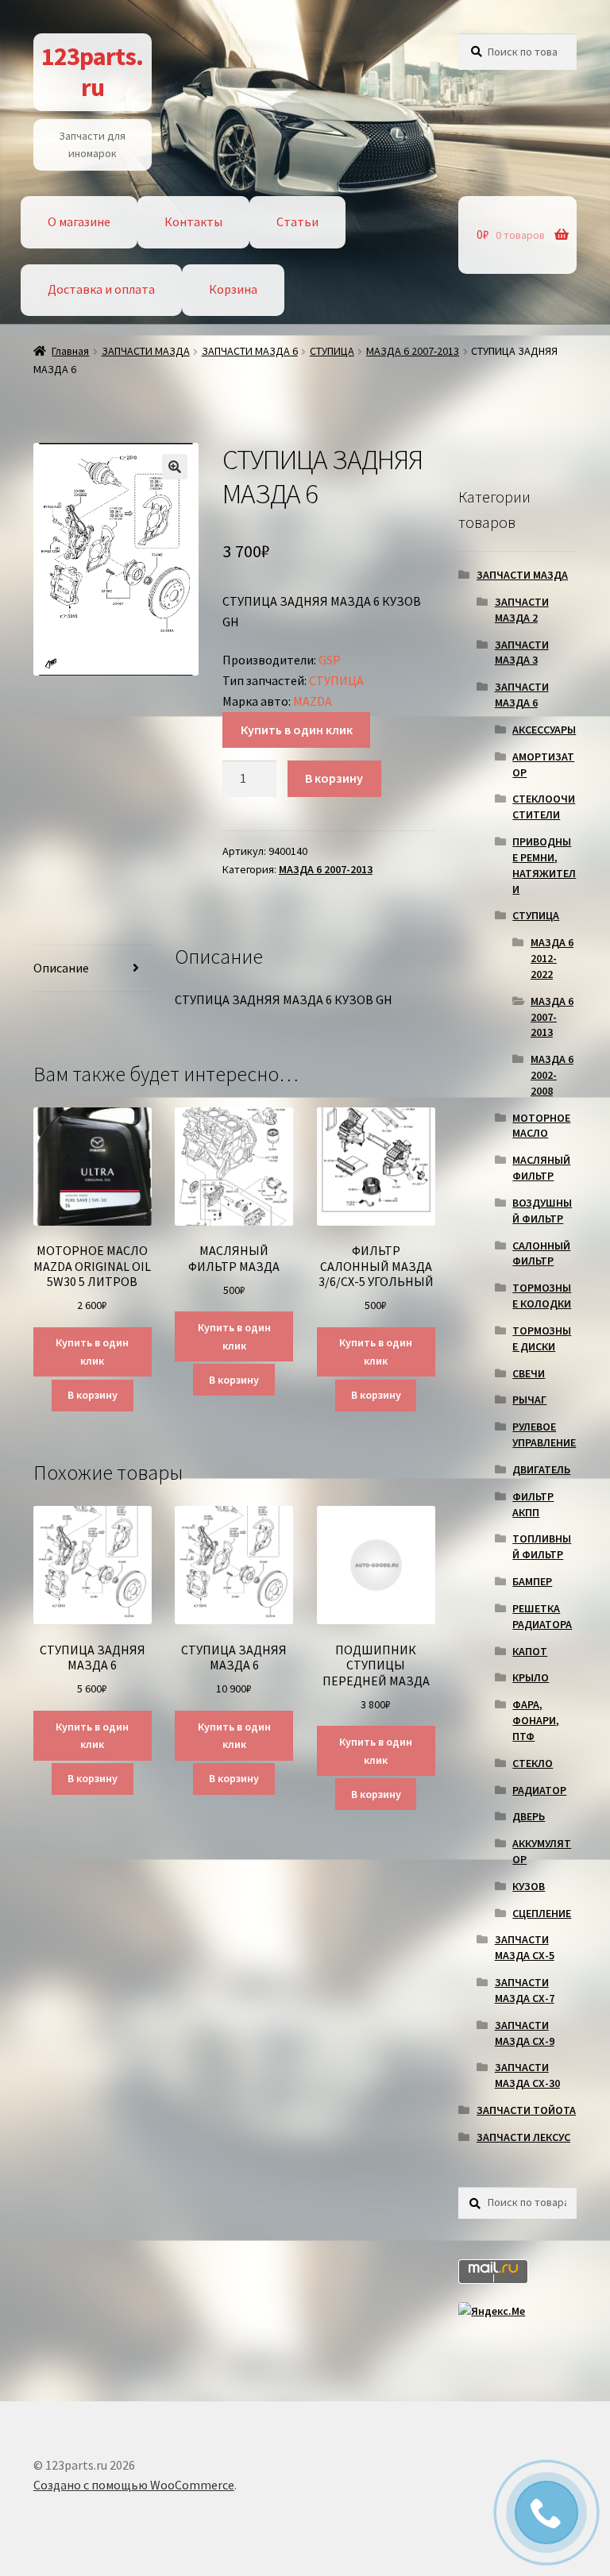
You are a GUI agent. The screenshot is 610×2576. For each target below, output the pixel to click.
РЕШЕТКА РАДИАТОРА (542, 1616)
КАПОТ (530, 1651)
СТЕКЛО (533, 1763)
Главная (70, 351)
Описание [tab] (61, 968)
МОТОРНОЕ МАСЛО (541, 1126)
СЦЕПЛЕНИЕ (542, 1913)
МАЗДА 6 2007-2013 (413, 351)
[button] (175, 467)
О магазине (79, 221)
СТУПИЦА (332, 351)
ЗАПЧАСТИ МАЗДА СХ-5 (525, 1947)
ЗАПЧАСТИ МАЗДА (146, 351)
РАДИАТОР (539, 1790)
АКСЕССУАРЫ (544, 730)
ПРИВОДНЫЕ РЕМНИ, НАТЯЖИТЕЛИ (544, 865)
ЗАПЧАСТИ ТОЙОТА (526, 2110)
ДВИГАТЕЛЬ (541, 1469)
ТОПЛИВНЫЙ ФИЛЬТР (542, 1546)
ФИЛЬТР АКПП (533, 1504)
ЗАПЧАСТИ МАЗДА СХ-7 (525, 1990)
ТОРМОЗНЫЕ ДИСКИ (542, 1338)
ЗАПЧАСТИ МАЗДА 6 (250, 351)
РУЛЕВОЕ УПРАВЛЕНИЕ (544, 1434)
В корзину (334, 778)
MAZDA (313, 701)
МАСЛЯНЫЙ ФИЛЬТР (541, 1168)
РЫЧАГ (529, 1400)
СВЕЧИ (529, 1373)
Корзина (233, 289)
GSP (330, 660)
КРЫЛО (531, 1677)
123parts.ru (92, 72)
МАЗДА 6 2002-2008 (552, 1075)
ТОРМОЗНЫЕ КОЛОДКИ (542, 1296)
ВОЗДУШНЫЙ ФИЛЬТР (542, 1211)
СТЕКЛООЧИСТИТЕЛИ (544, 807)
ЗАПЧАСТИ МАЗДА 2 (522, 610)
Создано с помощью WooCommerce (134, 2485)
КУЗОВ (529, 1886)
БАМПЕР (532, 1581)
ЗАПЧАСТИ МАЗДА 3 (522, 653)
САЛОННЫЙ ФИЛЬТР (541, 1253)
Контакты (193, 221)
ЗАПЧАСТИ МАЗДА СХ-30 (527, 2075)
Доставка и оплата (101, 289)
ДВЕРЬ (529, 1816)
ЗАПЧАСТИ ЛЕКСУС (523, 2137)
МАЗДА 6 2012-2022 (552, 958)
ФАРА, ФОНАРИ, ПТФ (536, 1720)
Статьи (297, 221)
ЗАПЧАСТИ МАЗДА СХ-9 (525, 2033)
